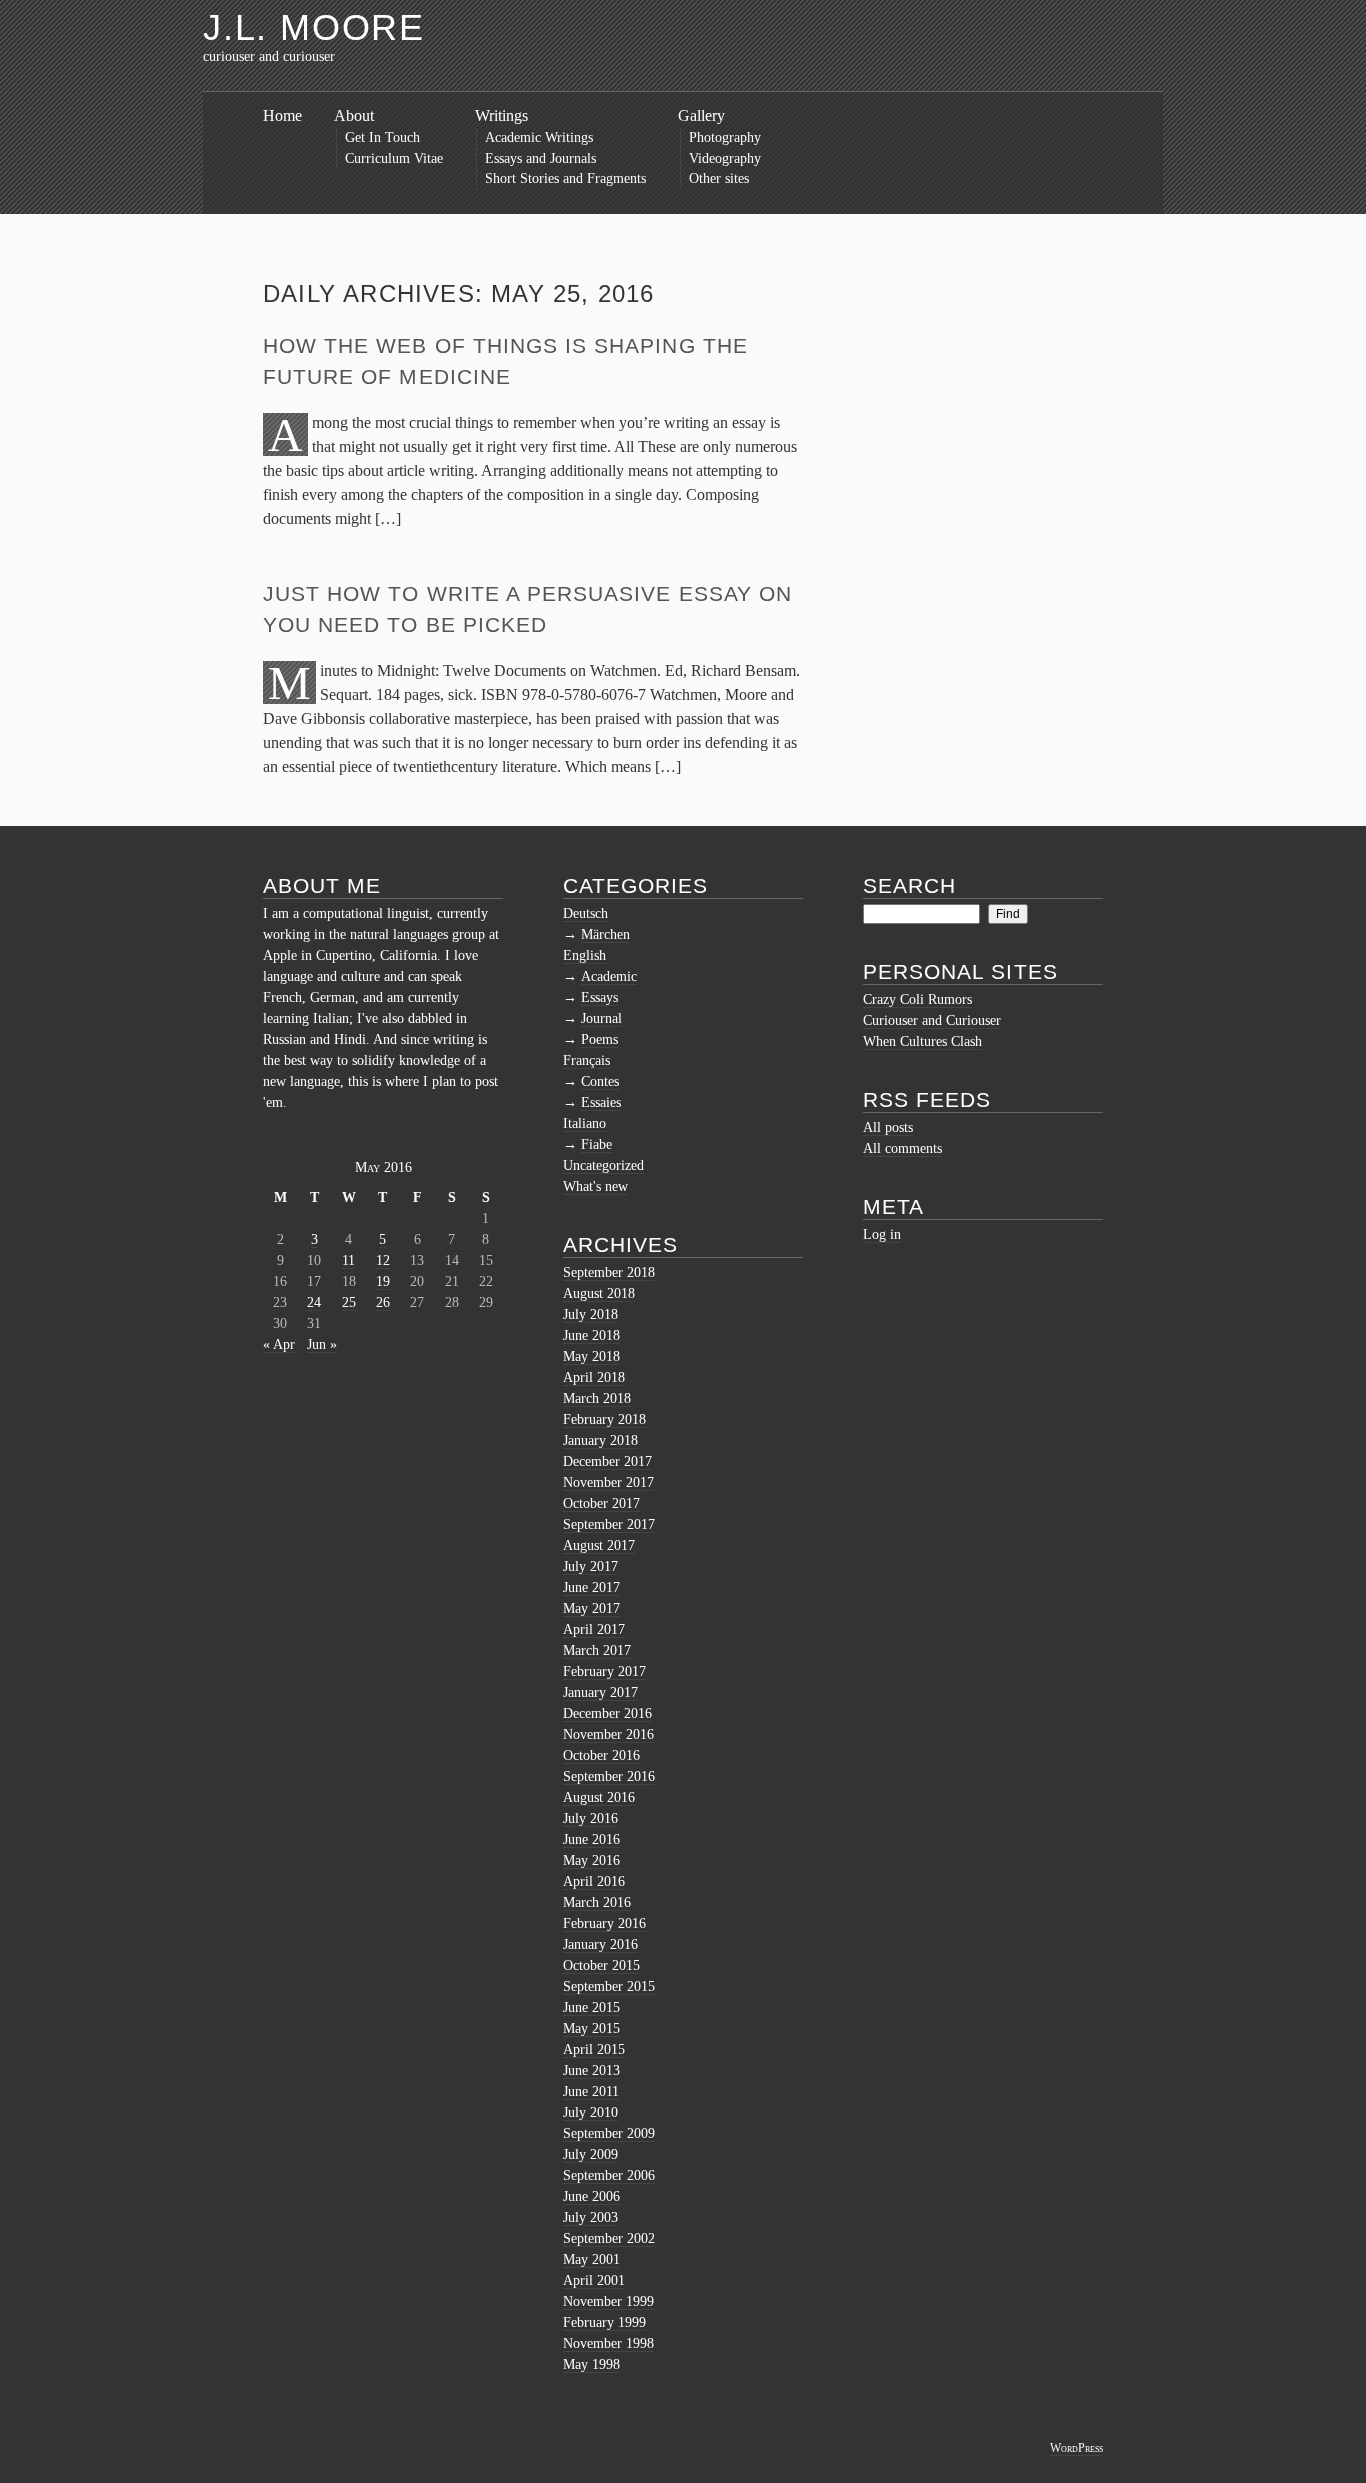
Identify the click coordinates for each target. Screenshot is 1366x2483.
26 (383, 1302)
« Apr (279, 1344)
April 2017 (594, 1629)
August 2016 (599, 1797)
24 (314, 1302)
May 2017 (591, 1608)
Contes (600, 1081)
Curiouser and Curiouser (932, 1020)
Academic (609, 976)
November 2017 (608, 1482)
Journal (601, 1018)
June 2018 (591, 1335)
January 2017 (600, 1692)
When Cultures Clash (922, 1041)
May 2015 (591, 2028)
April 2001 (594, 2280)
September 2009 (609, 2133)
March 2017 (597, 1650)
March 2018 (597, 1398)
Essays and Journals (540, 158)
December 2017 (607, 1461)
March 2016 (597, 1902)
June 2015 (591, 2007)
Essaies (601, 1102)
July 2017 (590, 1566)
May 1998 (591, 2364)
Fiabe (596, 1144)
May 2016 (591, 1860)
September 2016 (609, 1776)
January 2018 (600, 1440)
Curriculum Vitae (394, 158)
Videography (725, 158)
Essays (599, 997)
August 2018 (599, 1293)
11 (348, 1260)
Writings (501, 115)
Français (586, 1060)
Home (282, 115)
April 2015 (594, 2049)
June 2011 (591, 2091)
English (584, 955)
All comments (902, 1148)
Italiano (584, 1123)
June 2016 (591, 1839)
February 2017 (604, 1671)
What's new (595, 1186)
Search (909, 885)
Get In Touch (382, 137)
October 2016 (601, 1755)
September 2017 (609, 1524)
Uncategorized (603, 1165)
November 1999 (608, 2301)
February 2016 (604, 1923)
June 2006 (591, 2196)
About (354, 115)
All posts (888, 1127)
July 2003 (590, 2217)
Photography (725, 137)
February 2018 (604, 1419)
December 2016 (607, 1713)
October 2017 (601, 1503)
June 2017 (591, 1587)
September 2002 (609, 2238)
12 (383, 1260)
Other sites (719, 178)
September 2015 (609, 1986)
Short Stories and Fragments (565, 178)
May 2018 (591, 1356)
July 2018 (590, 1314)
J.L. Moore (314, 27)
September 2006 (609, 2175)
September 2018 (609, 1272)
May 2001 (591, 2259)
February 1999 (604, 2322)
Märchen (605, 934)
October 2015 (601, 1965)
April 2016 (594, 1881)
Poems (599, 1039)
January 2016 (600, 1944)
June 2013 (591, 2070)
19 (383, 1281)
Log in (882, 1234)
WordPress (1076, 2448)
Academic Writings (539, 137)
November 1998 (608, 2343)
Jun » (322, 1344)
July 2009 (590, 2154)
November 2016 (608, 1734)
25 (349, 1302)
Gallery (701, 115)
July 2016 (590, 1818)
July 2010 (590, 2112)
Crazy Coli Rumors (917, 999)
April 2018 (594, 1377)
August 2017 (599, 1545)
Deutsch (585, 913)
